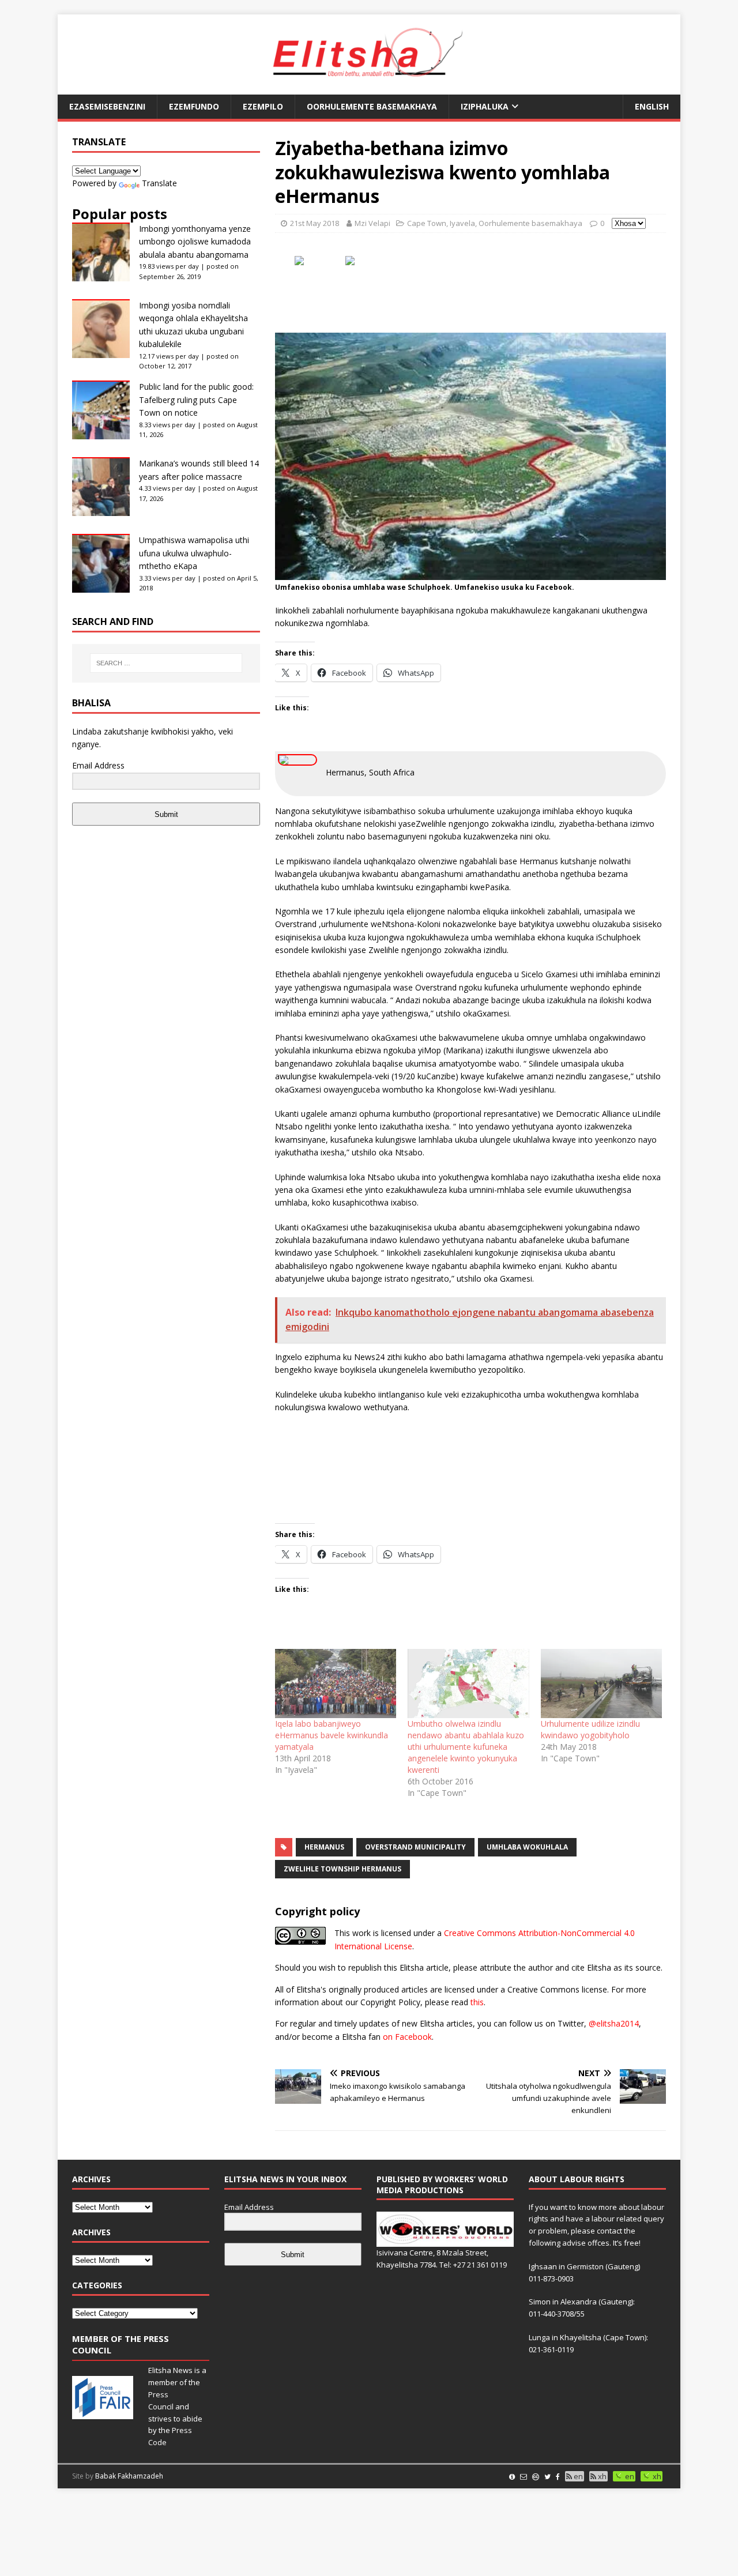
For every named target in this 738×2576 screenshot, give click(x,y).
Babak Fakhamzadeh (129, 2476)
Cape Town (427, 223)
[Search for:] (166, 663)
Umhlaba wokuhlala (527, 1847)
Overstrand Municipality (415, 1847)
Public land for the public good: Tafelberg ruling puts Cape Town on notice (196, 400)
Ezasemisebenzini (107, 106)
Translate (159, 183)
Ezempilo (263, 106)
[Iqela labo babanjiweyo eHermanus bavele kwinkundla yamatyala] (336, 1684)
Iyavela (462, 223)
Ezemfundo (194, 106)
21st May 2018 (315, 223)
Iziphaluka (485, 106)
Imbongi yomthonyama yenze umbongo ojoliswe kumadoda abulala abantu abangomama (195, 242)
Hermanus (324, 1847)
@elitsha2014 (614, 2023)
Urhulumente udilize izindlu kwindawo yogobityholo (590, 1729)
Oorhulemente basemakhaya (372, 106)
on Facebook (407, 2037)
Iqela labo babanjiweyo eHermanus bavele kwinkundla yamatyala (332, 1735)
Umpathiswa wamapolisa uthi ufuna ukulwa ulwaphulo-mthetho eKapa (194, 553)
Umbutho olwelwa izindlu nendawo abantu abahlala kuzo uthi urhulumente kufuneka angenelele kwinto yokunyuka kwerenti (466, 1747)
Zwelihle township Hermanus (342, 1869)
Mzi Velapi (372, 223)
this (477, 2002)
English (652, 106)
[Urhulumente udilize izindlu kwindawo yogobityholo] (601, 1684)
